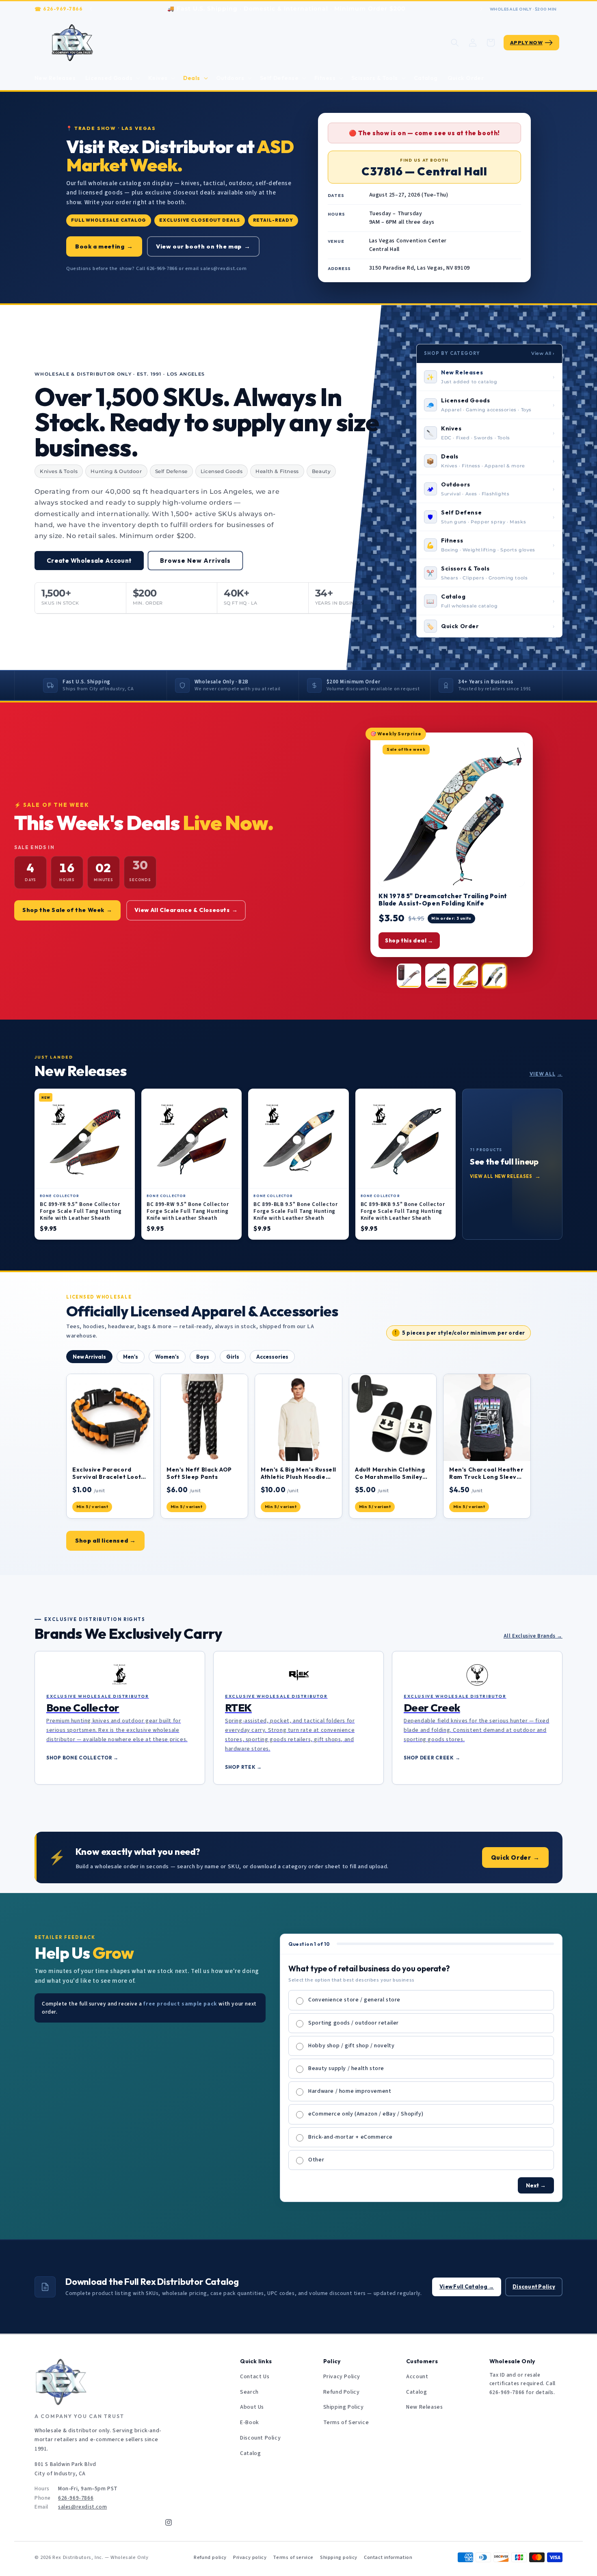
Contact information (388, 2557)
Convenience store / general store (354, 2000)
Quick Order (515, 1857)
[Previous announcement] (91, 9)
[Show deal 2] (437, 976)
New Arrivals (89, 1357)
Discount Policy (534, 2286)
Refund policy (210, 2557)
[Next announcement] (481, 9)
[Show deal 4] (494, 976)
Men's (131, 1357)
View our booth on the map (203, 246)
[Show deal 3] (466, 976)
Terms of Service (346, 2423)
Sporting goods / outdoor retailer (354, 2023)
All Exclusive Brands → (533, 1636)
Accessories (272, 1357)
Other (316, 2160)
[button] (112, 78)
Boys (203, 1357)
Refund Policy (342, 2392)
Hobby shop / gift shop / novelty (351, 2046)
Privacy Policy (342, 2377)
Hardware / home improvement (350, 2091)
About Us (252, 2407)
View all (546, 1074)
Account (417, 2377)
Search (249, 2392)
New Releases (424, 2407)
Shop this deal (409, 940)
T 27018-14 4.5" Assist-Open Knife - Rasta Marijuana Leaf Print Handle (447, 900)
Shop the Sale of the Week (67, 910)
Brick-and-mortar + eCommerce (350, 2137)
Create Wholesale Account (89, 561)
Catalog (250, 2453)
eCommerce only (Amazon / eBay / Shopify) (366, 2114)
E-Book (250, 2423)
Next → (536, 2185)
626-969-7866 (63, 9)
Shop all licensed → (105, 1540)
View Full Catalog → (467, 2286)
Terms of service (293, 2557)
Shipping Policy (344, 2407)
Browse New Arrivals (195, 561)
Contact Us (255, 2377)
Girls (233, 1357)
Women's (167, 1357)
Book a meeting (104, 246)
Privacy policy (250, 2557)
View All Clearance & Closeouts (186, 910)
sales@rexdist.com (82, 2507)
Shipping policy (339, 2557)
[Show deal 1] (409, 976)
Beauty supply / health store (346, 2068)
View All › (543, 353)
